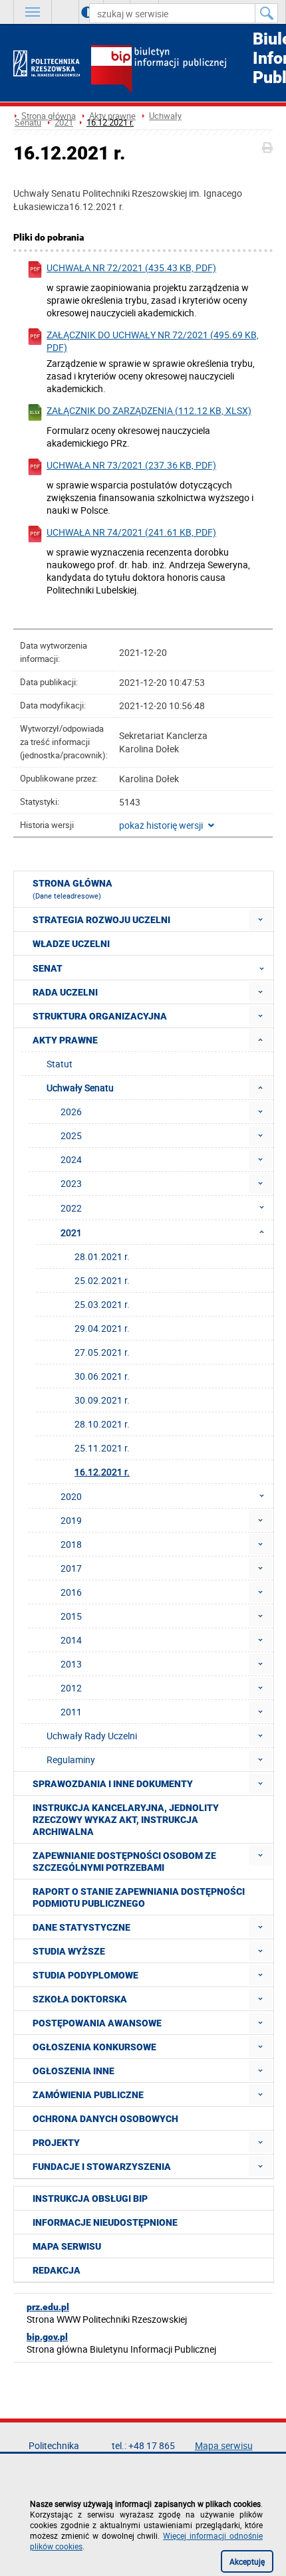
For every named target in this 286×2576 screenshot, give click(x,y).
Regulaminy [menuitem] (71, 1760)
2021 (64, 123)
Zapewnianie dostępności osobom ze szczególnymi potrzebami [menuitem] (124, 1862)
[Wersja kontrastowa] (77, 12)
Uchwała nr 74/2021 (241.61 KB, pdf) (131, 532)
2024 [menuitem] (71, 1159)
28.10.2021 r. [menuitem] (102, 1424)
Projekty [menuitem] (56, 2143)
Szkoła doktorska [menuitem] (80, 1999)
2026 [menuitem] (71, 1112)
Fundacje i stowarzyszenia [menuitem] (102, 2167)
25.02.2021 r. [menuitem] (102, 1280)
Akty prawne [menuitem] (65, 1040)
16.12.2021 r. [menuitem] (102, 1472)
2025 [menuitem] (71, 1135)
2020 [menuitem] (71, 1496)
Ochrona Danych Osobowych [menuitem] (105, 2119)
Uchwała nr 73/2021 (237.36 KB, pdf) (131, 465)
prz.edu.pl (48, 2307)
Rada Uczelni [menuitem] (65, 992)
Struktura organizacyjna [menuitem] (100, 1016)
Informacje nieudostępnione (105, 2222)
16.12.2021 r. (110, 123)
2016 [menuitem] (71, 1592)
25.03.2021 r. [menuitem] (102, 1304)
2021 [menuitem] (71, 1233)
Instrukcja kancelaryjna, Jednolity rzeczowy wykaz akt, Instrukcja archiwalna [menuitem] (126, 1820)
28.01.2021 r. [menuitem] (102, 1256)
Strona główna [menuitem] (72, 889)
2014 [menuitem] (71, 1640)
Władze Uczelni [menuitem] (71, 944)
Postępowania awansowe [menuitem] (97, 2023)
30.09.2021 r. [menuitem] (102, 1400)
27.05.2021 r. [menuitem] (102, 1352)
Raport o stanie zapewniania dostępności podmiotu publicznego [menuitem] (139, 1897)
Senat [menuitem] (48, 968)
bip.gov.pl (47, 2337)
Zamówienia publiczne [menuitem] (88, 2095)
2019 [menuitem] (71, 1520)
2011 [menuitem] (71, 1712)
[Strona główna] (47, 63)
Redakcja (57, 2270)
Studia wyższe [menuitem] (69, 1951)
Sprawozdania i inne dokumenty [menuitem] (113, 1784)
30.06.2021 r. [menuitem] (102, 1376)
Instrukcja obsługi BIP (90, 2199)
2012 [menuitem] (71, 1688)
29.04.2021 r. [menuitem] (102, 1328)
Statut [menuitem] (60, 1064)
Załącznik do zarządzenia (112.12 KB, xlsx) (149, 410)
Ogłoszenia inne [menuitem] (73, 2071)
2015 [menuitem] (71, 1616)
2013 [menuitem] (71, 1664)
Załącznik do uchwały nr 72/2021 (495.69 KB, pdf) (153, 341)
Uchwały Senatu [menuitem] (80, 1088)
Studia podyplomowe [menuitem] (85, 1975)
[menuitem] (260, 919)
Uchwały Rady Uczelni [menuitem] (92, 1736)
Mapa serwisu (67, 2246)
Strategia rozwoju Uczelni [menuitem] (101, 920)
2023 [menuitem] (71, 1183)
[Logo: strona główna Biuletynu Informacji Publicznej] (182, 70)
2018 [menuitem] (71, 1544)
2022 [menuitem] (71, 1208)
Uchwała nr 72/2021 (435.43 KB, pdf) (131, 268)
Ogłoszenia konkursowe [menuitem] (94, 2047)
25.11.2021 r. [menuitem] (102, 1448)
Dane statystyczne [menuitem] (81, 1927)
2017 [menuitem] (71, 1568)
